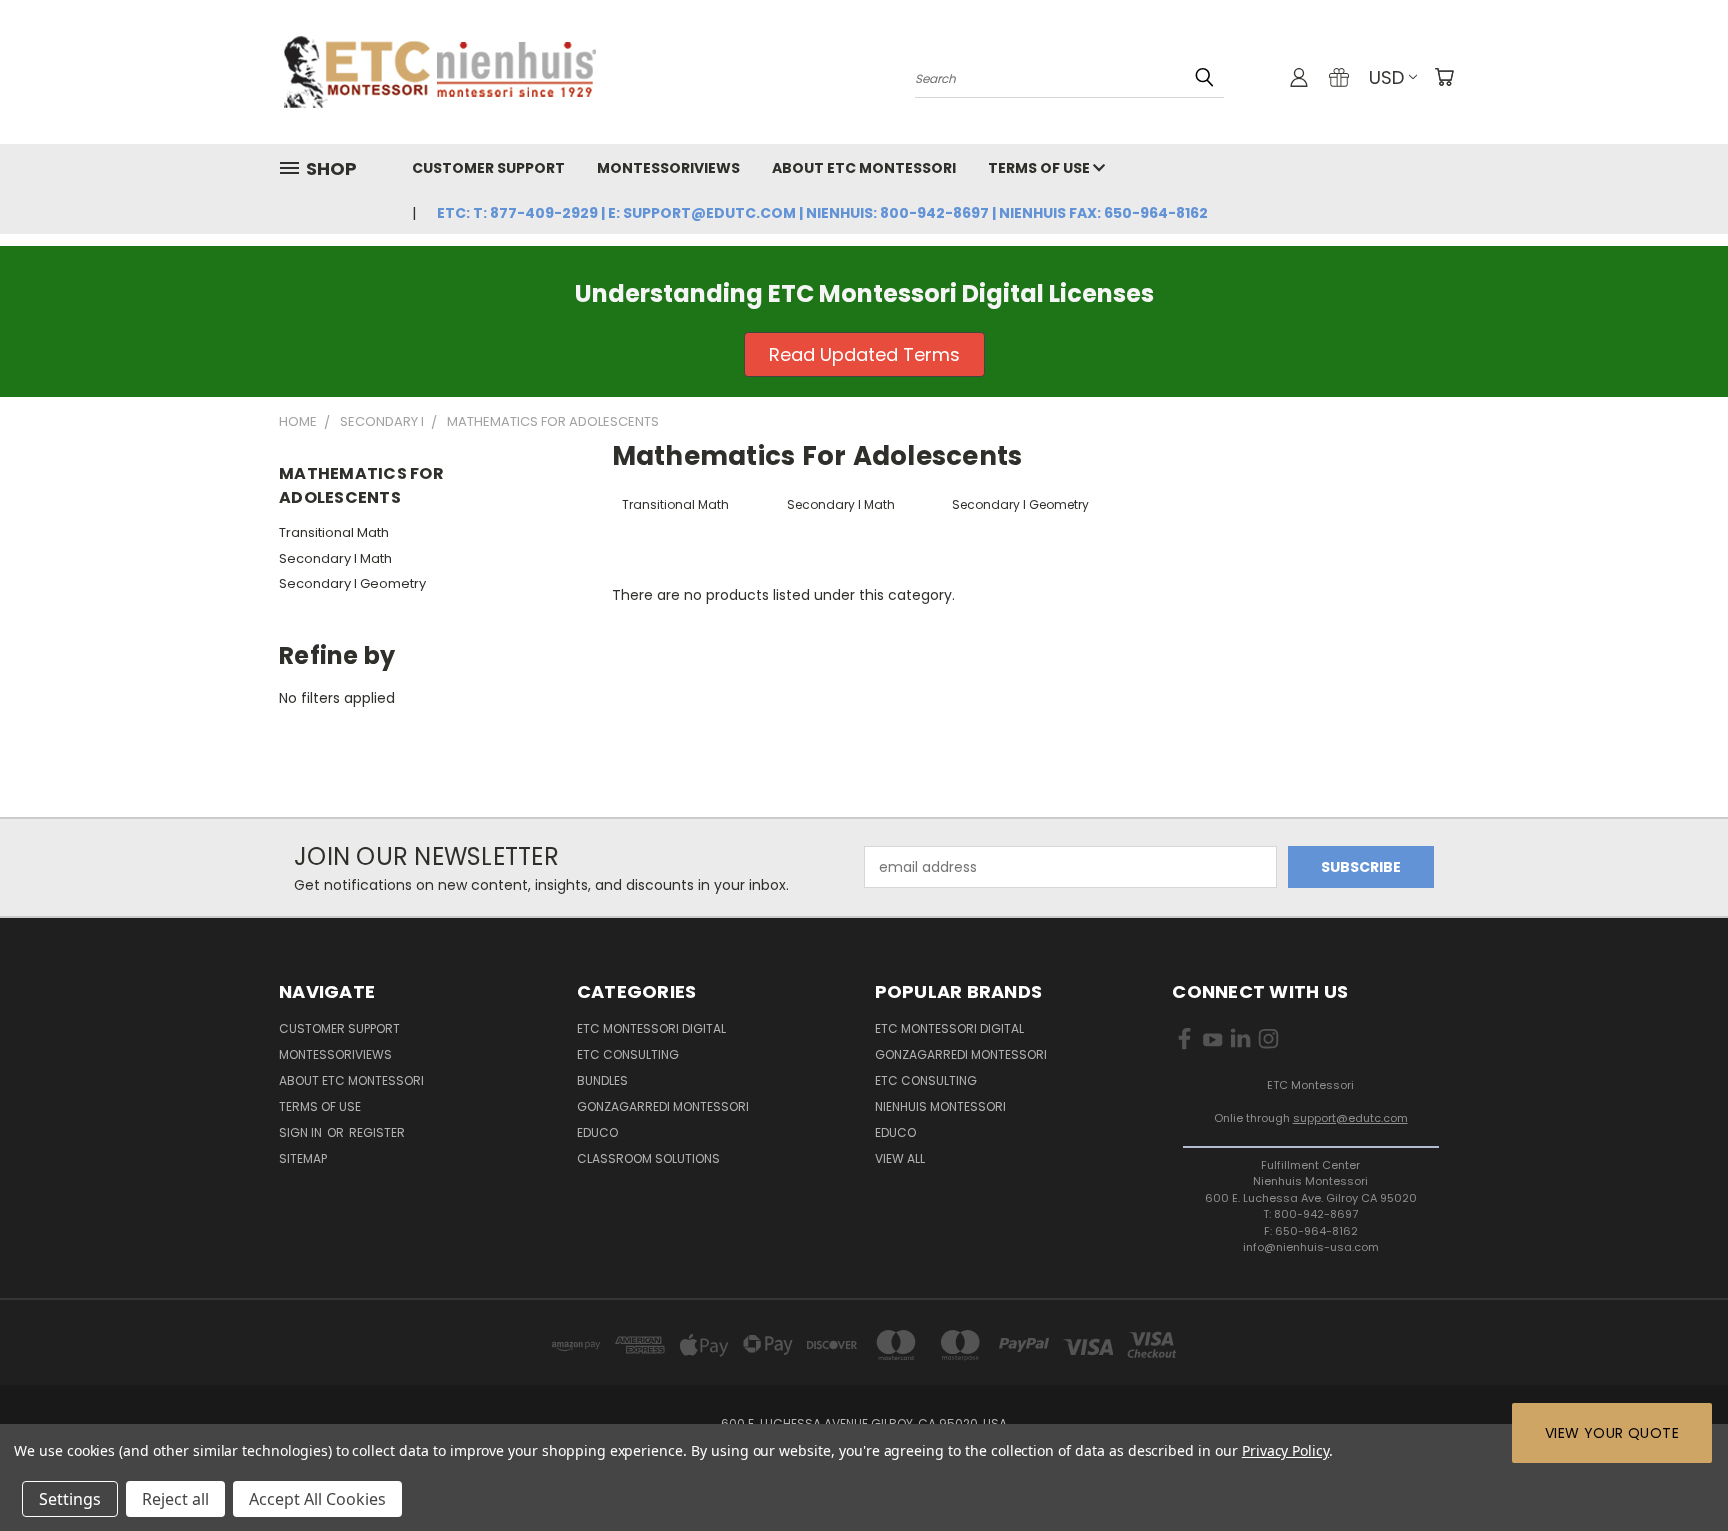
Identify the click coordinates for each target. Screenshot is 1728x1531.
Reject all (175, 1499)
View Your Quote (1612, 1433)
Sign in (302, 1132)
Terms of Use (1040, 168)
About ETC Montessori (864, 168)
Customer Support (488, 168)
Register (377, 1132)
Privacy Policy (1285, 1450)
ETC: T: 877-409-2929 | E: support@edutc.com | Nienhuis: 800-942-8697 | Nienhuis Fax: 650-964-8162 (822, 213)
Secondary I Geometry (352, 583)
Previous (1675, 1468)
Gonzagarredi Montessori (663, 1106)
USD (1386, 77)
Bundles (602, 1080)
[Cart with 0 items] (1444, 77)
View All (900, 1158)
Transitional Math (334, 532)
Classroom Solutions (648, 1158)
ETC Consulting (628, 1054)
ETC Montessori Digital (651, 1028)
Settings (70, 1499)
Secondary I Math (335, 558)
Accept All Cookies (317, 1499)
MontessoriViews (668, 168)
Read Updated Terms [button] (864, 354)
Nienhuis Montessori (940, 1106)
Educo (597, 1132)
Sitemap (303, 1158)
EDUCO (895, 1132)
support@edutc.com (1350, 1118)
